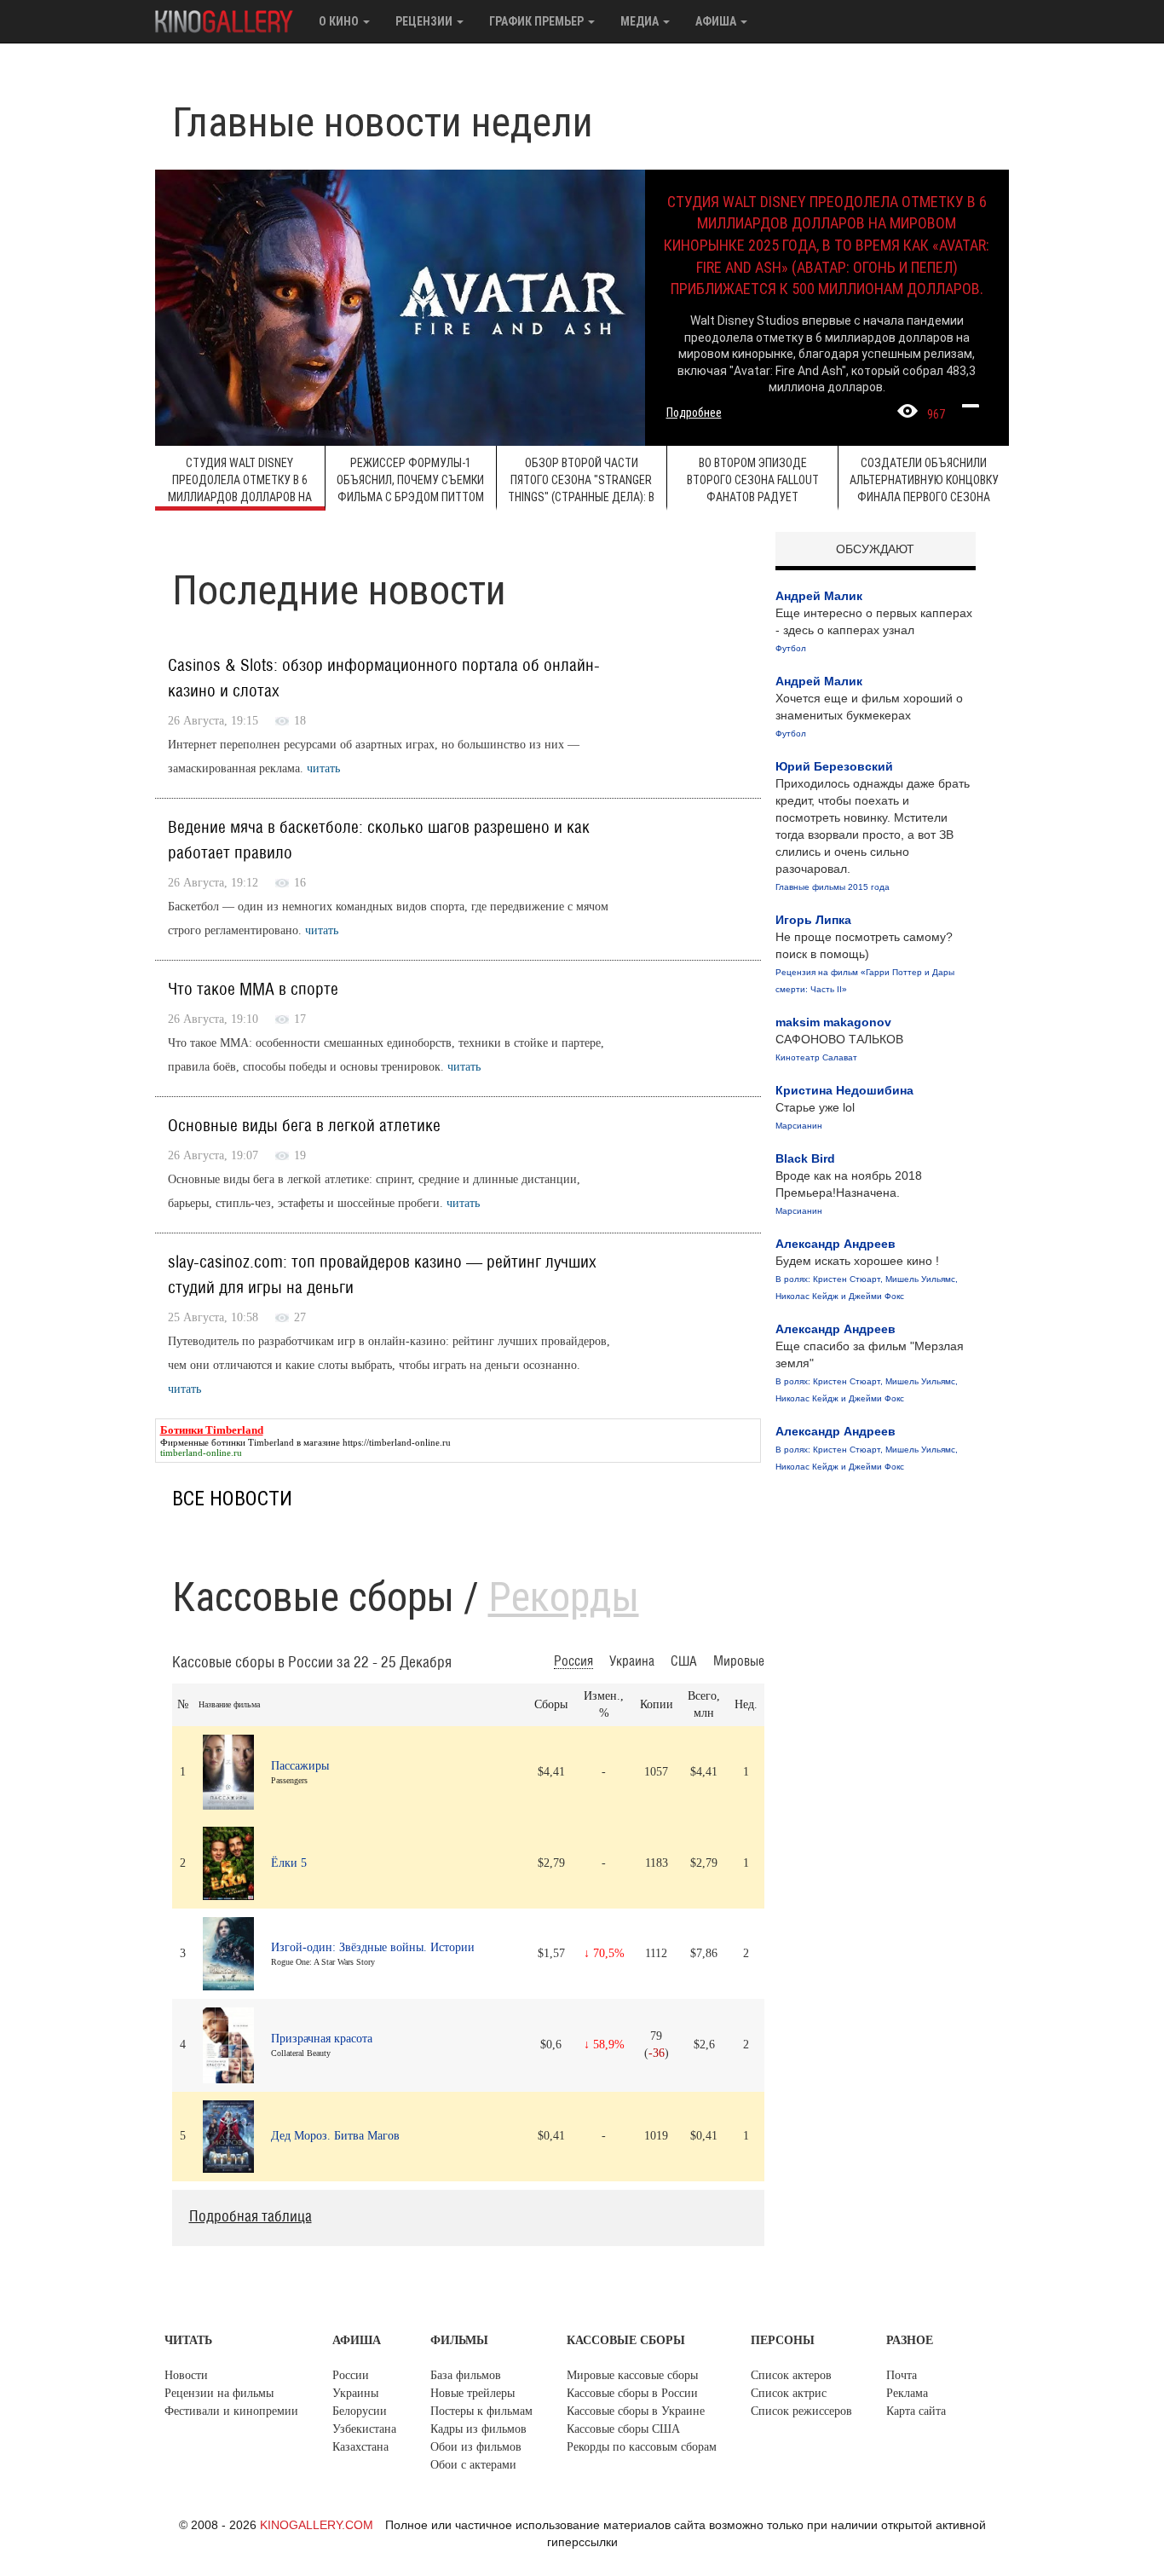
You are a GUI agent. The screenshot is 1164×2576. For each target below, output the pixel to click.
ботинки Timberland (253, 1442)
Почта (902, 2375)
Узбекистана (364, 2429)
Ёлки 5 (289, 1863)
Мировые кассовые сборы (632, 2375)
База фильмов (466, 2375)
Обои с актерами (473, 2465)
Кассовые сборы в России (632, 2393)
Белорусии (360, 2411)
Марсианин (799, 1126)
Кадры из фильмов (478, 2429)
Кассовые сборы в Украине (636, 2411)
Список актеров (791, 2375)
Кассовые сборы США (623, 2429)
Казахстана (360, 2447)
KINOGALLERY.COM (317, 2525)
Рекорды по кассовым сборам (642, 2447)
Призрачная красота (322, 2039)
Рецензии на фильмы (219, 2393)
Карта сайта (916, 2411)
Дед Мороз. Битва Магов (335, 2136)
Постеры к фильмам (481, 2411)
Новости (186, 2375)
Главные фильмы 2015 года (833, 887)
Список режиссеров (801, 2411)
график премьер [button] (538, 21)
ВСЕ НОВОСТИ (232, 1499)
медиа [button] (641, 21)
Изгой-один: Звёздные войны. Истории (373, 1947)
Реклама (907, 2393)
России (351, 2375)
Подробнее (694, 413)
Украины (355, 2393)
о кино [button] (340, 21)
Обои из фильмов (476, 2447)
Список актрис (789, 2393)
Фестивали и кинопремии (231, 2411)
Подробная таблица (251, 2217)
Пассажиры (300, 1766)
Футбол (791, 648)
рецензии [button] (425, 21)
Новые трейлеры (473, 2393)
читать (323, 768)
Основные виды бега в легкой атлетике (304, 1126)
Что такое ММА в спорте (253, 990)
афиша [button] (717, 21)
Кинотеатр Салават (816, 1057)
